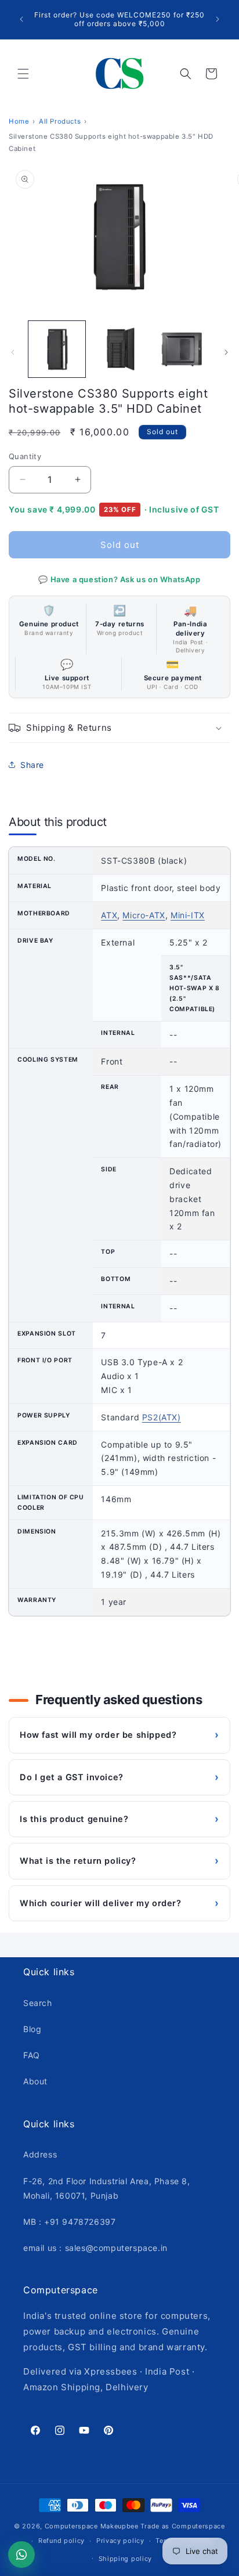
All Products (60, 121)
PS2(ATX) (162, 1417)
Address (40, 2154)
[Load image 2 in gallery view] (119, 349)
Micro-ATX (144, 915)
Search (38, 2003)
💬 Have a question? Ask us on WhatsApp (119, 579)
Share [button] (32, 765)
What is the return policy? (119, 1861)
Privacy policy (120, 2541)
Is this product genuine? (119, 1819)
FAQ (32, 2055)
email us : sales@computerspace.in (95, 2248)
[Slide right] (226, 352)
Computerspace (71, 2526)
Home (19, 121)
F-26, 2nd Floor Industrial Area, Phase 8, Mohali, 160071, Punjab (107, 2188)
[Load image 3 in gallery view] (182, 349)
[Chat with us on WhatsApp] (21, 2555)
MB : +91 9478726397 (69, 2222)
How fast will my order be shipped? (119, 1735)
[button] (23, 74)
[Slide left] (13, 352)
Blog (32, 2029)
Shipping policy (126, 2559)
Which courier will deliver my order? (119, 1903)
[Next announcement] (218, 19)
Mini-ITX (188, 915)
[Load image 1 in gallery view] (57, 349)
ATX (109, 915)
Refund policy (61, 2541)
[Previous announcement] (21, 19)
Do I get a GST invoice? (119, 1777)
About (35, 2081)
